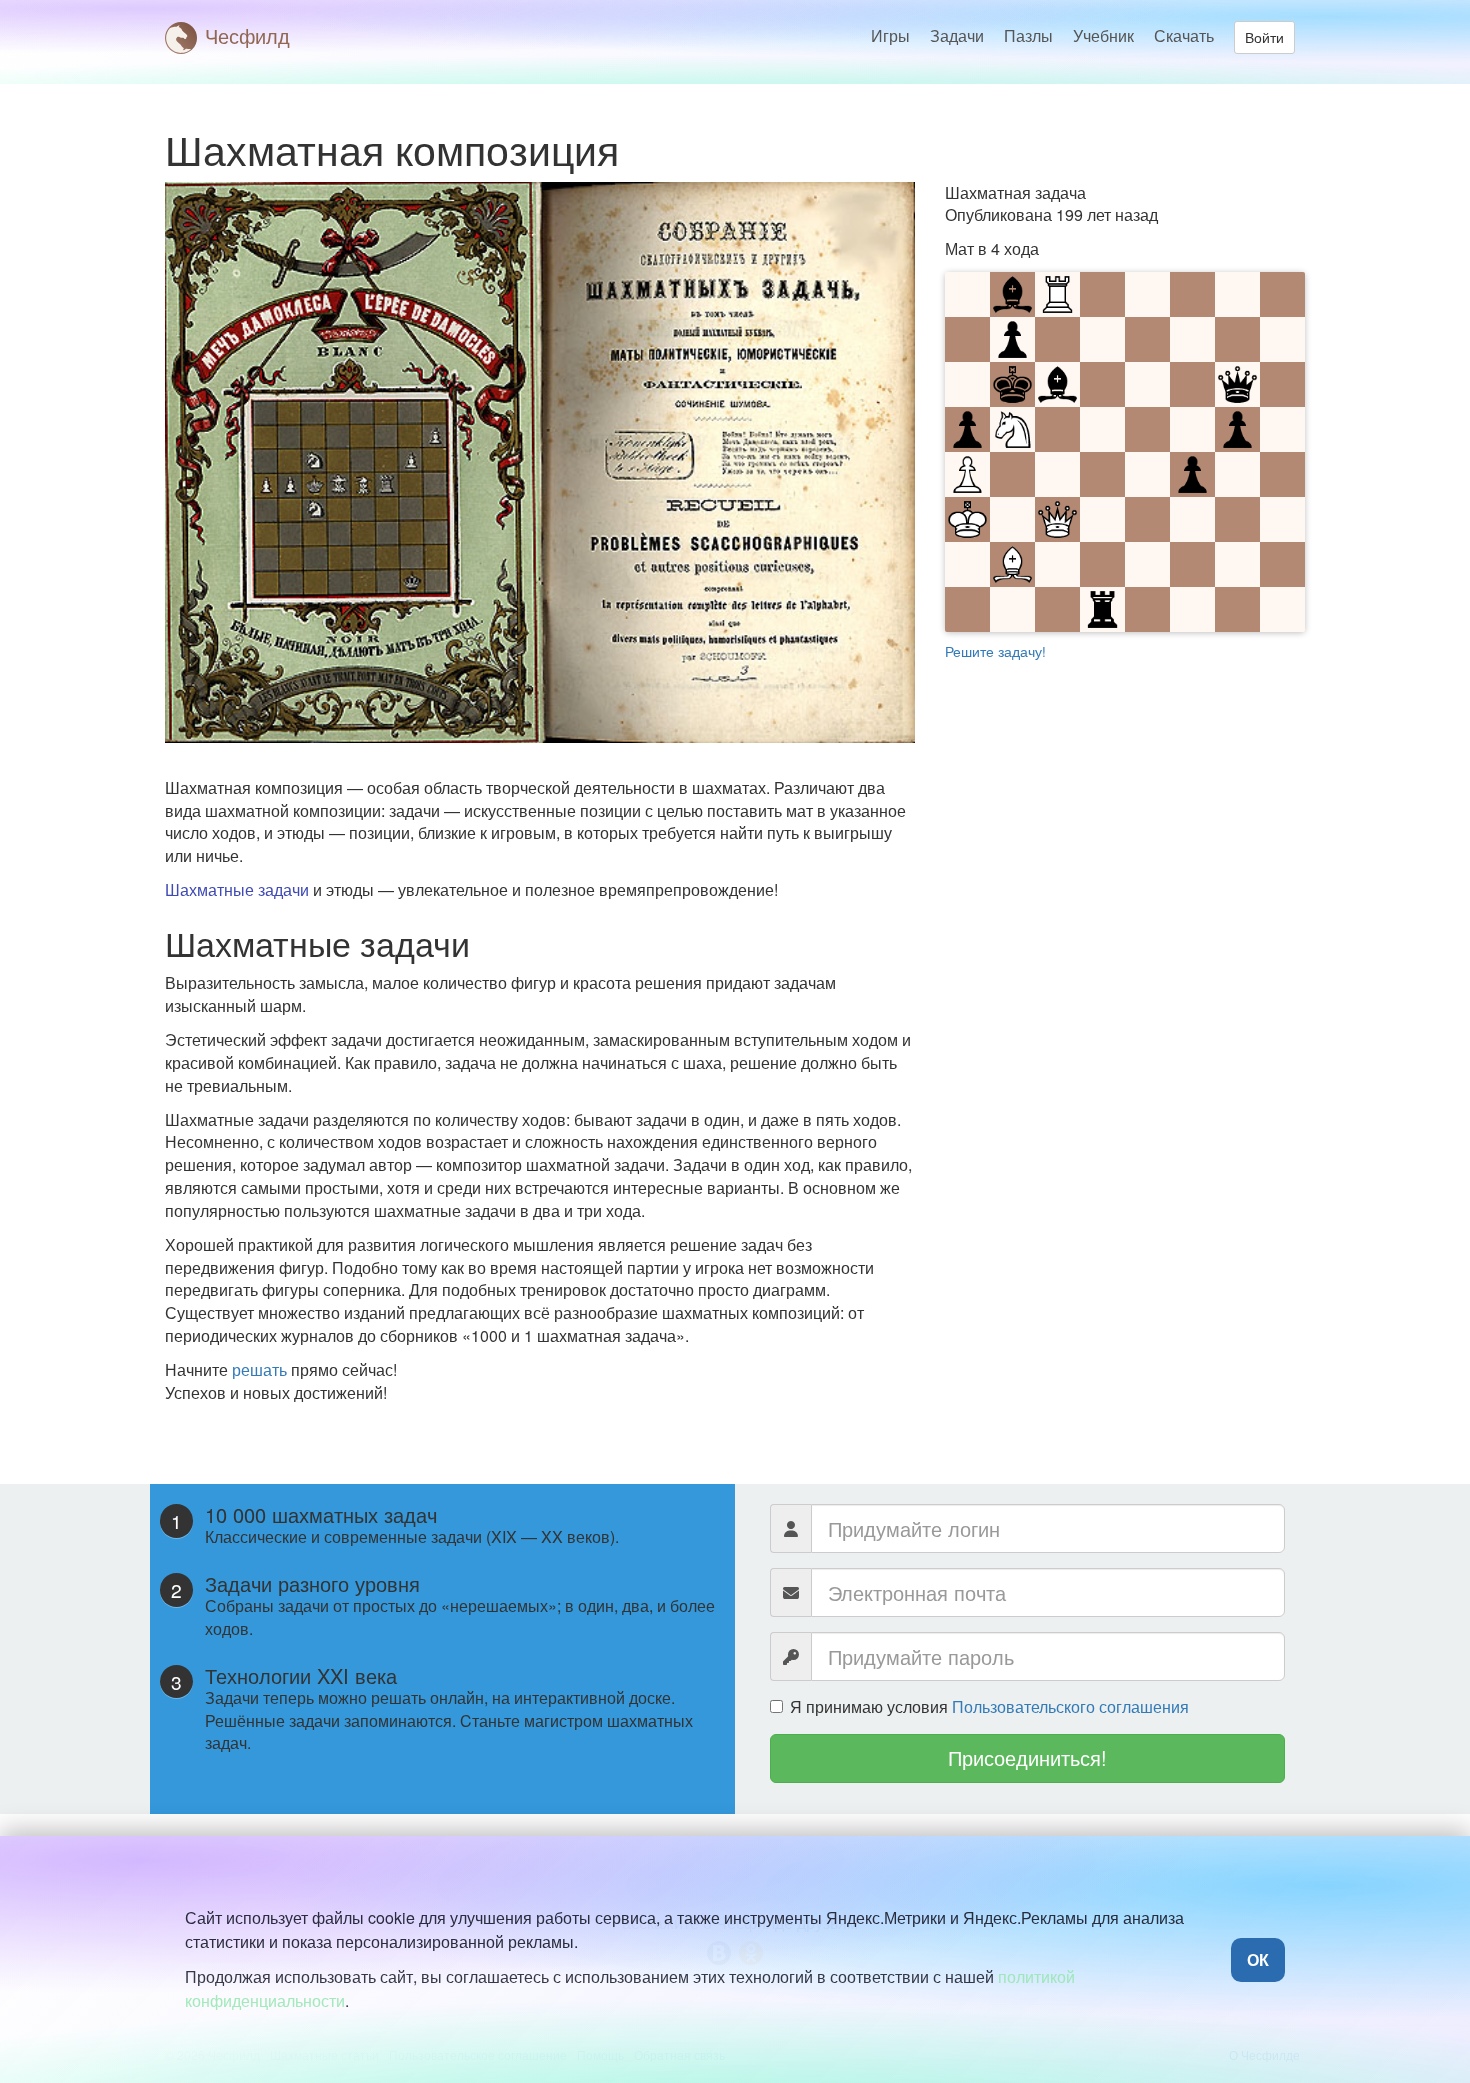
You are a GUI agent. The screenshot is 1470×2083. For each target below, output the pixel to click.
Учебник (1103, 35)
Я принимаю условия (989, 1707)
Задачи (957, 35)
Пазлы (1028, 35)
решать (259, 1369)
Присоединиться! (1027, 1757)
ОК (1258, 1959)
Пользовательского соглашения (1070, 1706)
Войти (1264, 37)
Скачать (1184, 35)
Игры (890, 35)
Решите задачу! (995, 651)
